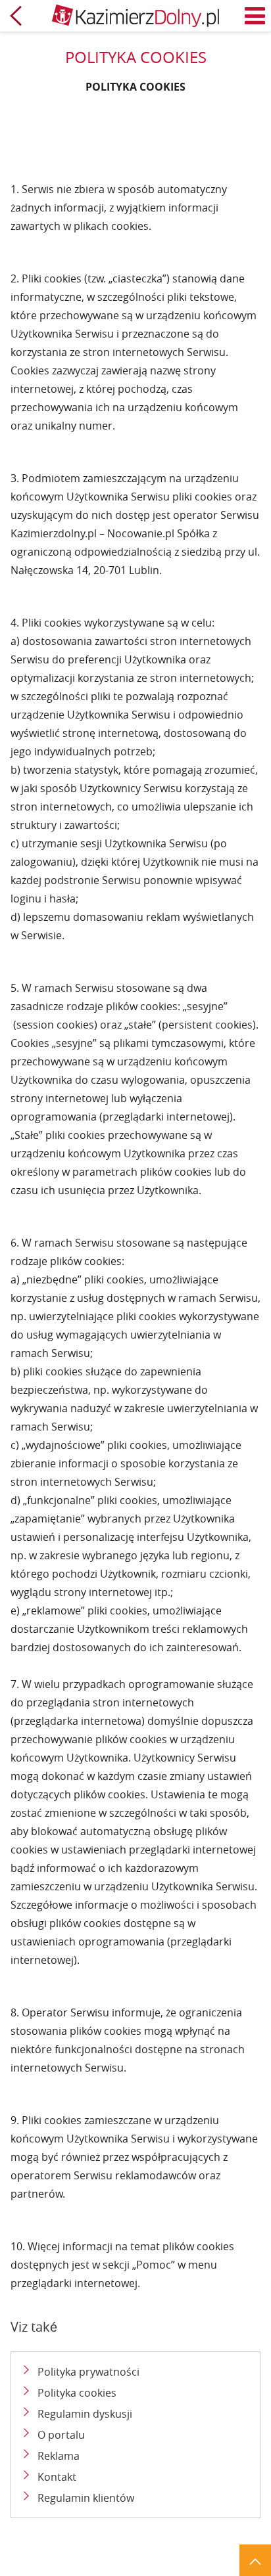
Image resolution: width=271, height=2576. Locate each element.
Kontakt (57, 2477)
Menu (255, 16)
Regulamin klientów (86, 2498)
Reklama (59, 2456)
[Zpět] (16, 16)
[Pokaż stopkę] (255, 2560)
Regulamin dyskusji (85, 2414)
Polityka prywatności (88, 2372)
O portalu (61, 2435)
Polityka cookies (77, 2393)
